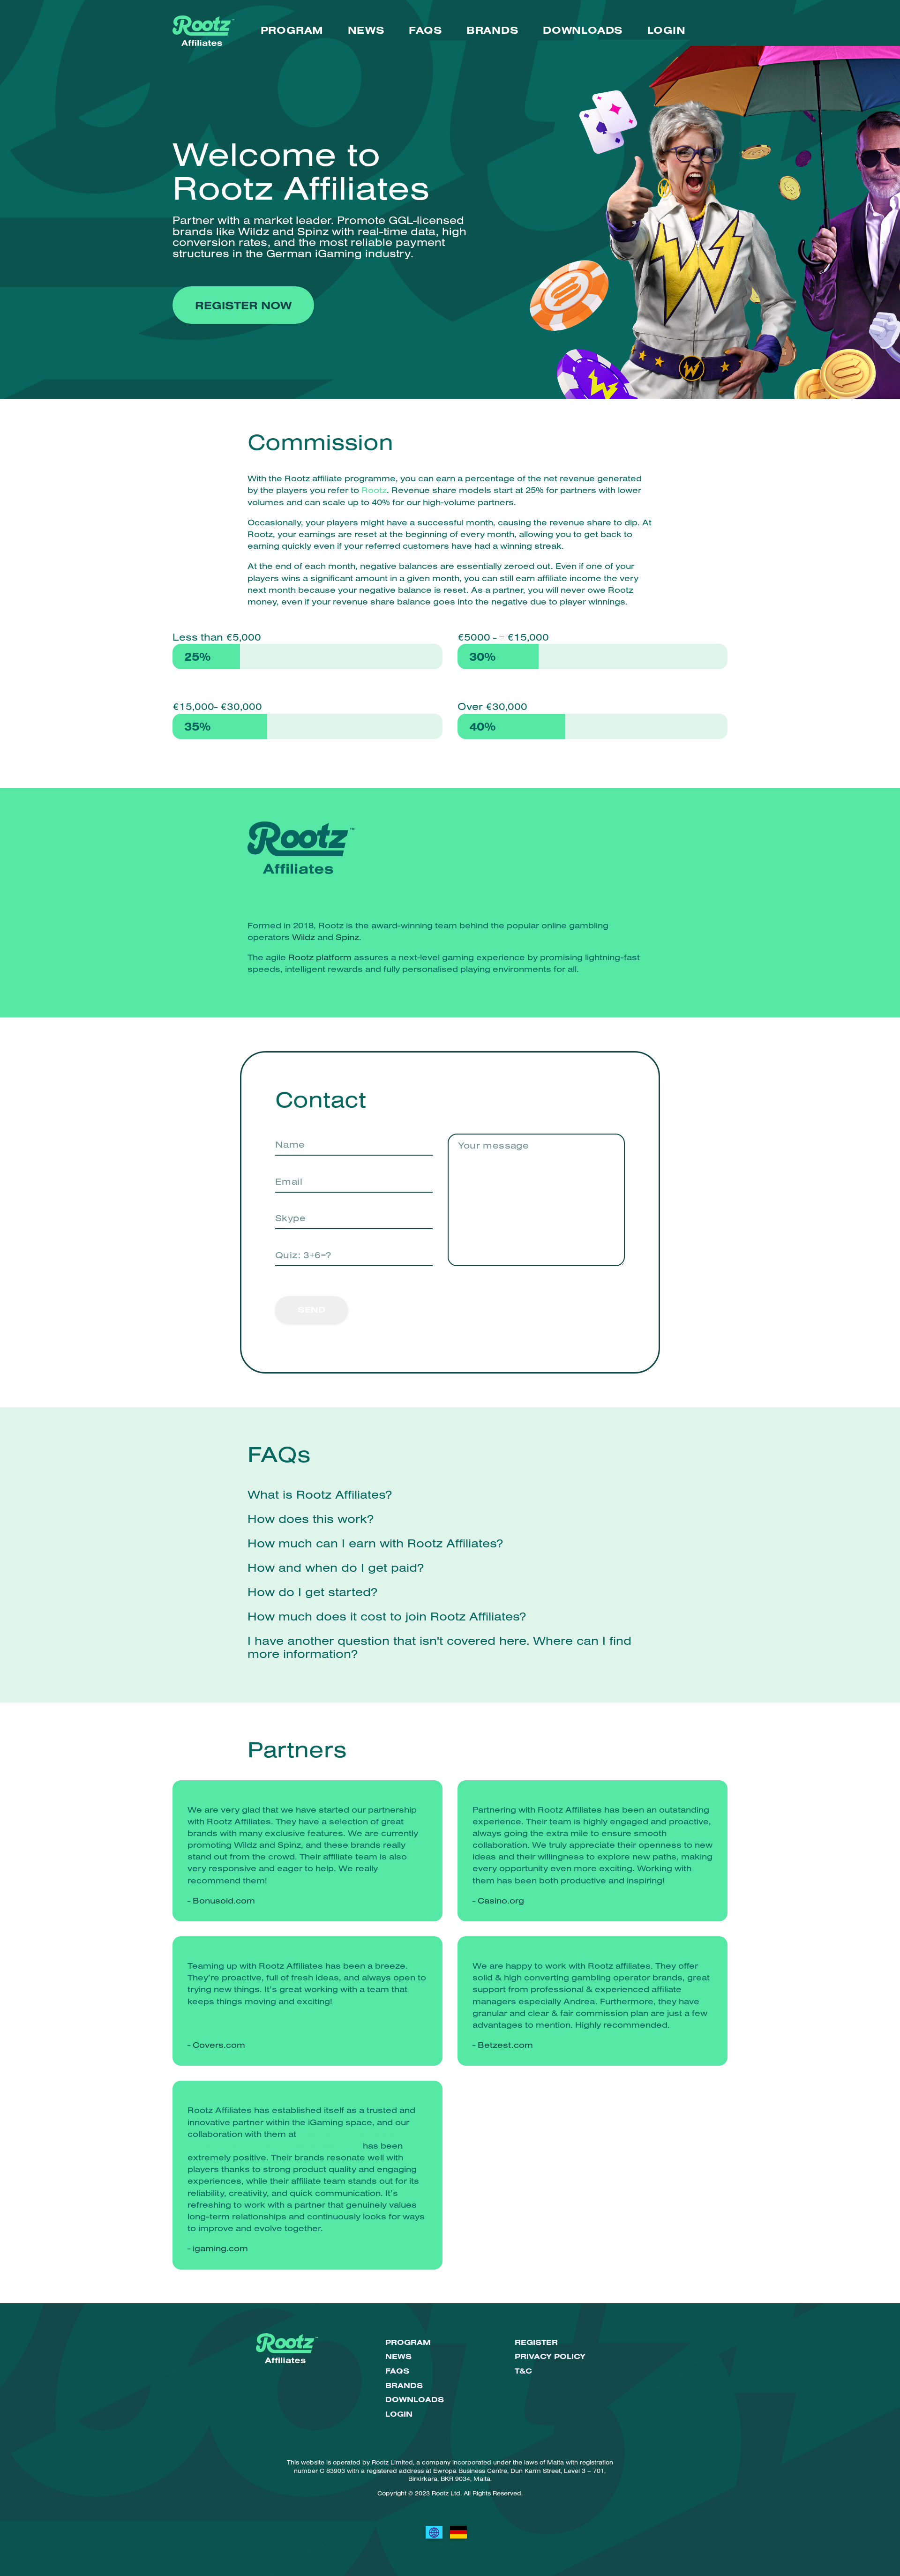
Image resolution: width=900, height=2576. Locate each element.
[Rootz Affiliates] (434, 2532)
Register (536, 2342)
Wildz (304, 937)
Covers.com (219, 2045)
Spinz (347, 937)
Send (311, 1310)
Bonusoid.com (224, 1900)
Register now (243, 305)
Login (667, 30)
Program (292, 30)
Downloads (583, 30)
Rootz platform (320, 957)
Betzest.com (505, 2045)
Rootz (374, 490)
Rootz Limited (392, 2462)
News (366, 30)
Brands (493, 30)
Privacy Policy (550, 2356)
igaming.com (220, 2248)
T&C (523, 2371)
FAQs (425, 30)
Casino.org (501, 1900)
